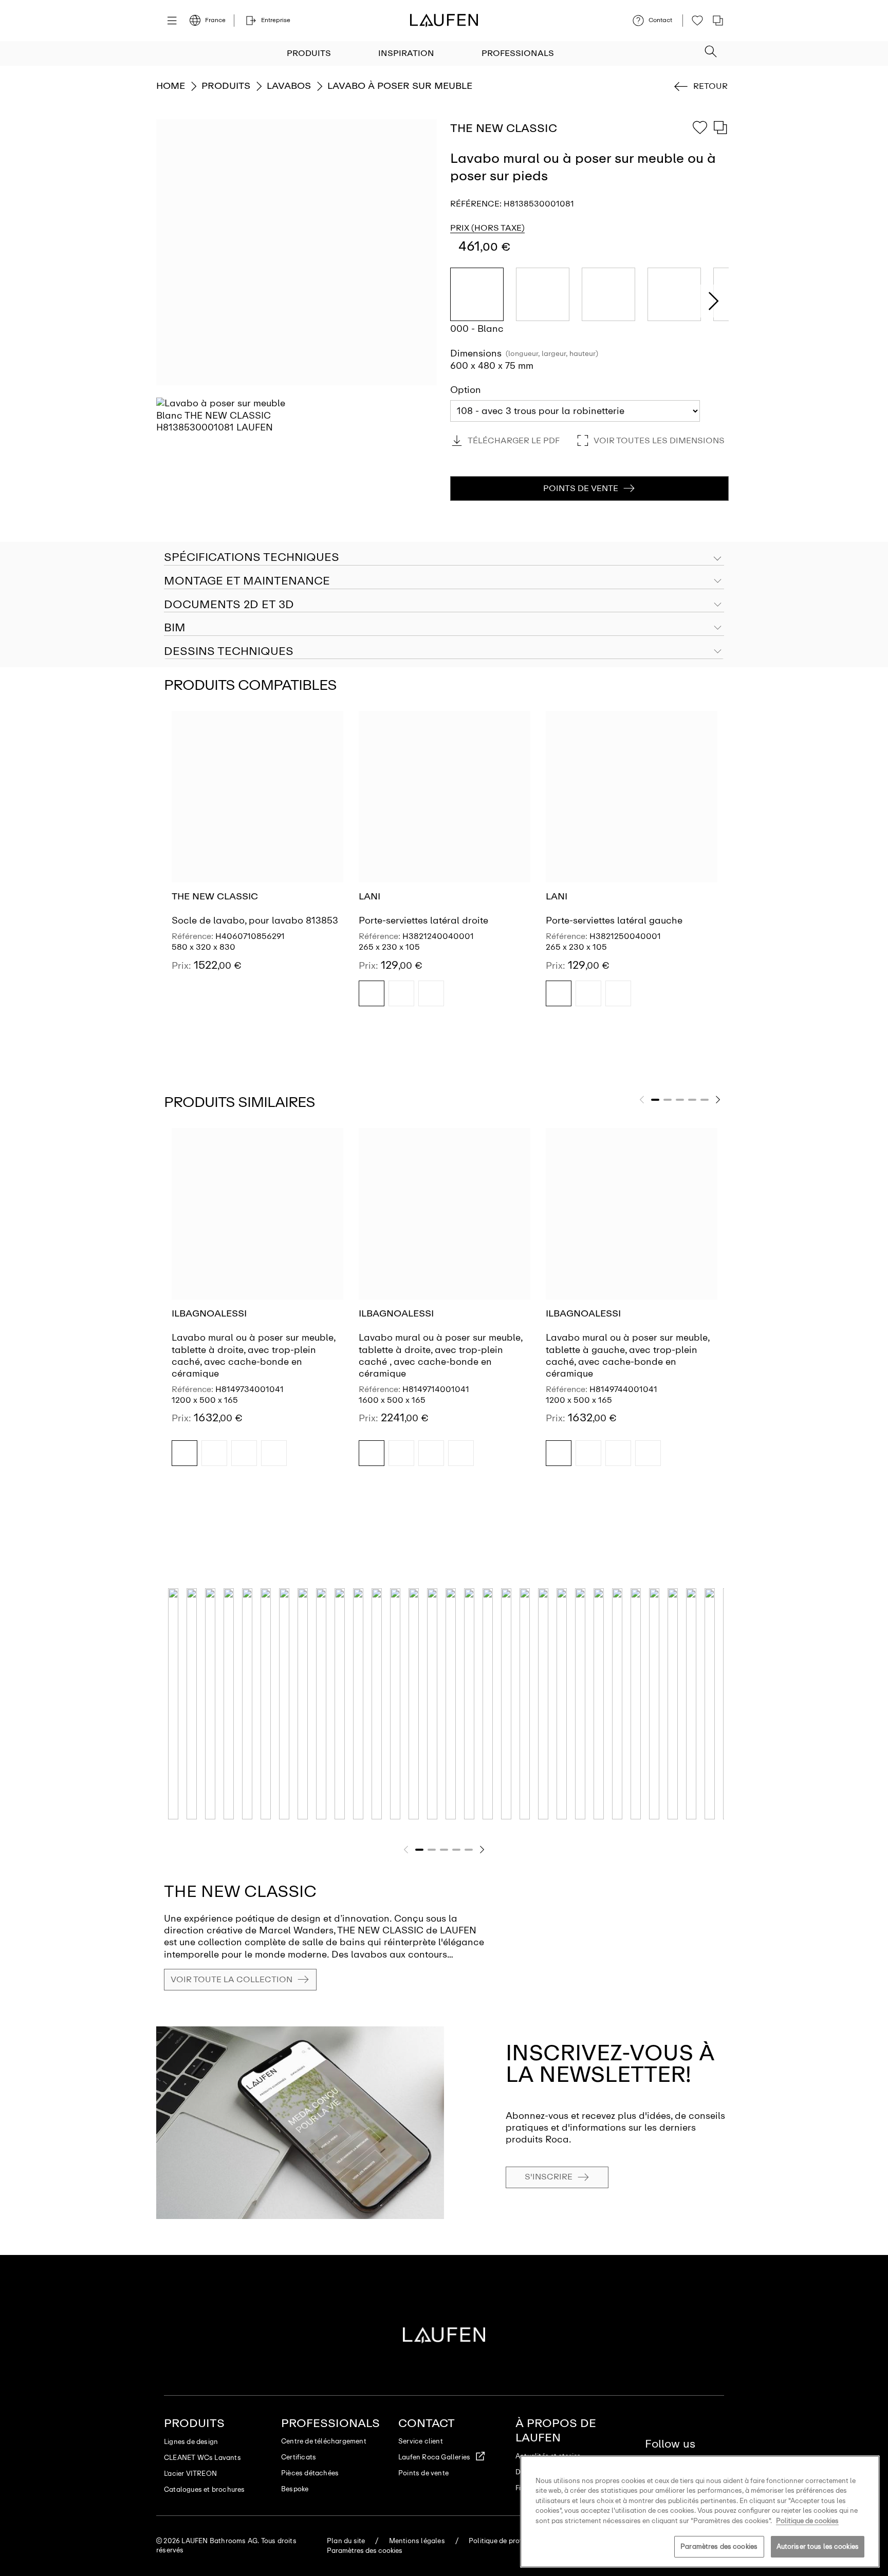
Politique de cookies (807, 2521)
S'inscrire (549, 2177)
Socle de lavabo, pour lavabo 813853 (255, 920)
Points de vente (423, 2473)
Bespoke (295, 2489)
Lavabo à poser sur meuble (400, 86)
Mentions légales (417, 2541)
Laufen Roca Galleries (434, 2457)
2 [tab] (668, 1100)
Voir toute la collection (232, 1979)
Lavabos (289, 86)
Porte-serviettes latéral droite (423, 920)
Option (466, 390)
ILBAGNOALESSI (209, 1313)
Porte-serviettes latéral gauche (614, 920)
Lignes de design (191, 2442)
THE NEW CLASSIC (215, 896)
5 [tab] (705, 1100)
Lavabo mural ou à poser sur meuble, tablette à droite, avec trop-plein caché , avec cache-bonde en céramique (440, 1356)
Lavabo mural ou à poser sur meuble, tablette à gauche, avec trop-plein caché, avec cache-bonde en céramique (627, 1356)
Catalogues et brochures (205, 2489)
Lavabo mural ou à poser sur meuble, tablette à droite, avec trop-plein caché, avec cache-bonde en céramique (253, 1356)
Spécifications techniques (252, 557)
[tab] (444, 581)
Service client (421, 2441)
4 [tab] (692, 1100)
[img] (372, 993)
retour (710, 86)
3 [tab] (680, 1100)
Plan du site (346, 2541)
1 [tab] (655, 1100)
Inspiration (406, 53)
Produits (309, 53)
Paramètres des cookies (719, 2546)
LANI (369, 896)
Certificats (299, 2457)
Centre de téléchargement (324, 2441)
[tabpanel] (257, 868)
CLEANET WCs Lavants (202, 2458)
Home (171, 86)
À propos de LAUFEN (556, 2430)
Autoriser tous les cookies (818, 2546)
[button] (711, 48)
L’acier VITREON (190, 2474)
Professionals (518, 53)
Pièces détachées (310, 2473)
